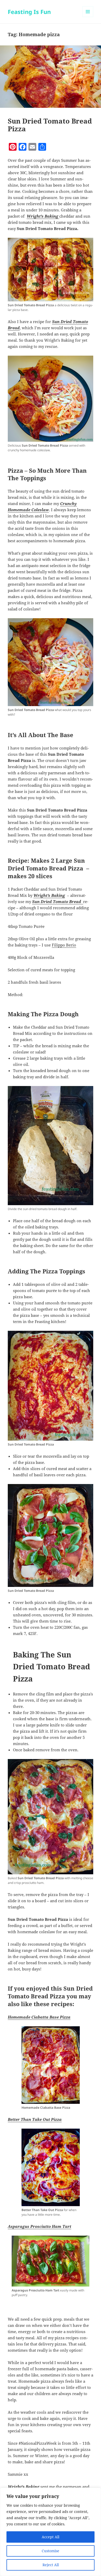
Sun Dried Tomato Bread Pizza (50, 125)
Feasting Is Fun (29, 12)
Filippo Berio (64, 945)
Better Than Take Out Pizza (35, 2119)
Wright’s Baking (43, 216)
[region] (51, 2532)
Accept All (51, 2537)
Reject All (51, 2565)
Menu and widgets (88, 17)
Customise (51, 2551)
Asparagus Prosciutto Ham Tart (39, 2226)
